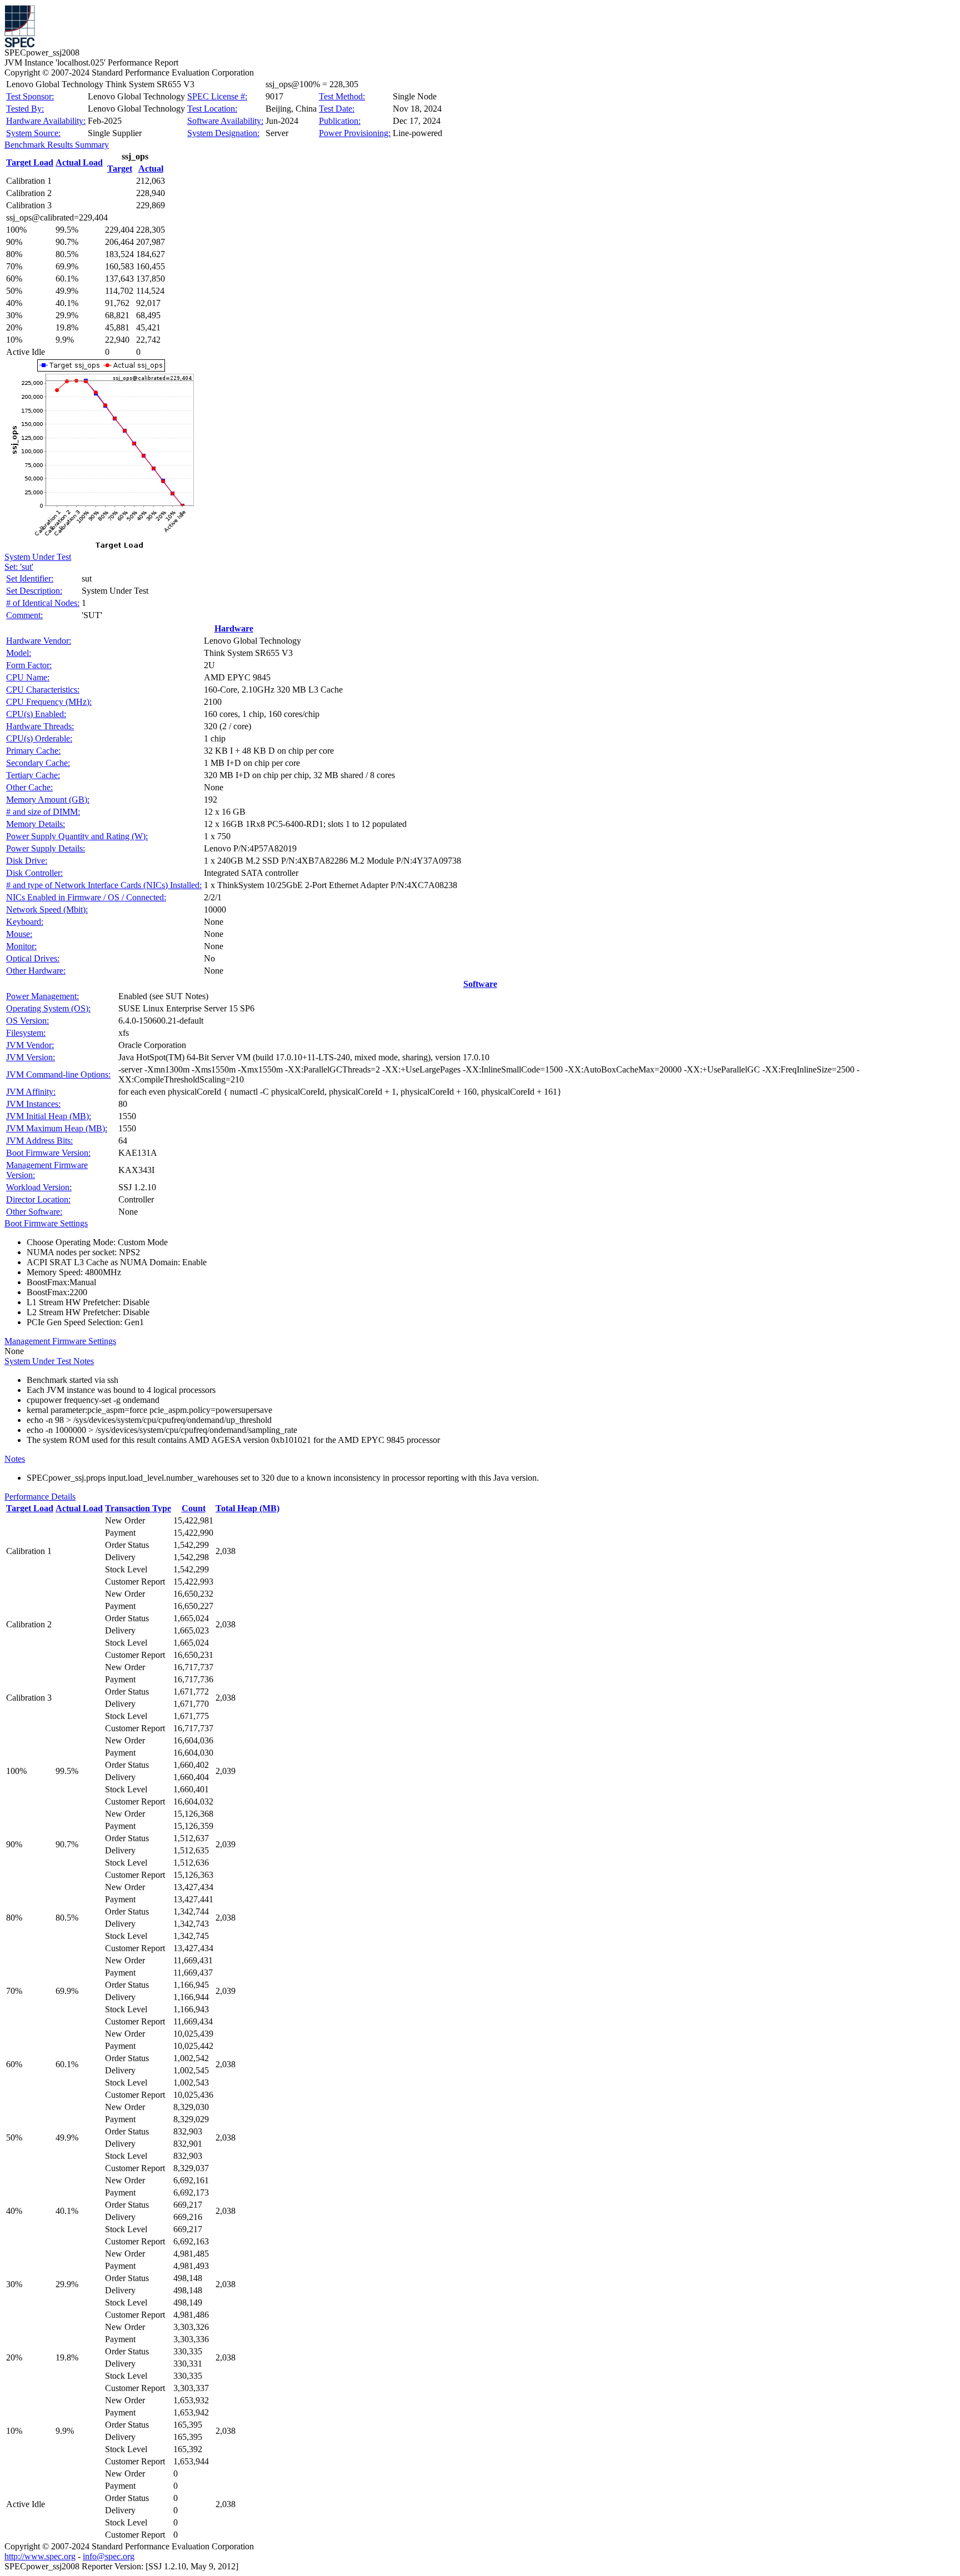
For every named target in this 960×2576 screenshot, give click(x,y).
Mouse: (19, 934)
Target (120, 169)
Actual (151, 169)
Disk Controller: (34, 873)
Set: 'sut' (19, 567)
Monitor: (21, 946)
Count (194, 1508)
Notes (15, 1459)
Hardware (234, 628)
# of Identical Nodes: (43, 603)
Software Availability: (225, 121)
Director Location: (38, 1199)
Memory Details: (36, 824)
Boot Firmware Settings (46, 1223)
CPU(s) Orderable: (39, 738)
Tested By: (25, 109)
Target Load (30, 162)
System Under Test (38, 557)
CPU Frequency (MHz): (49, 702)
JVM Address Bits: (39, 1141)
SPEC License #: (217, 96)
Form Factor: (29, 665)
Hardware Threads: (40, 726)
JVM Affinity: (31, 1092)
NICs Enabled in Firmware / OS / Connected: (86, 897)
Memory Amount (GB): (48, 800)
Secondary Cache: (38, 763)
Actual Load (79, 162)
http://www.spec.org (40, 2556)
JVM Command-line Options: (58, 1074)
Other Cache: (29, 787)
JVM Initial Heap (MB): (49, 1116)
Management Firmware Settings (60, 1341)
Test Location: (212, 109)
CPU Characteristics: (43, 690)
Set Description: (34, 591)
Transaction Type (138, 1508)
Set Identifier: (30, 578)
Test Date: (337, 109)
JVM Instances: (33, 1104)
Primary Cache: (33, 751)
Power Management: (42, 996)
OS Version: (27, 1021)
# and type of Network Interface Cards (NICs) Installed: (104, 885)
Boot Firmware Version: (48, 1153)
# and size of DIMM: (43, 812)
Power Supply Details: (46, 848)
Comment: (24, 615)
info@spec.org (109, 2556)
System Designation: (223, 133)
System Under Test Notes (49, 1361)
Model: (19, 653)
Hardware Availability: (46, 121)
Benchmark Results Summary (57, 145)
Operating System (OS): (48, 1008)
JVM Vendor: (30, 1045)
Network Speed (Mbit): (47, 909)
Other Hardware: (36, 971)
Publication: (340, 121)
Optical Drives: (33, 958)
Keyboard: (25, 922)
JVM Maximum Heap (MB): (57, 1128)
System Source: (33, 133)
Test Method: (342, 96)
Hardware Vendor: (39, 641)
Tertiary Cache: (33, 775)
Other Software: (34, 1212)
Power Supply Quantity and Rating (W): (77, 836)
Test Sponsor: (30, 96)
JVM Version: (31, 1057)
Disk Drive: (27, 861)
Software (480, 984)
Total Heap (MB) (247, 1508)
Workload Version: (39, 1187)
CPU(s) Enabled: (36, 714)
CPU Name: (28, 677)
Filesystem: (26, 1033)
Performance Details (40, 1497)
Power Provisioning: (355, 133)
